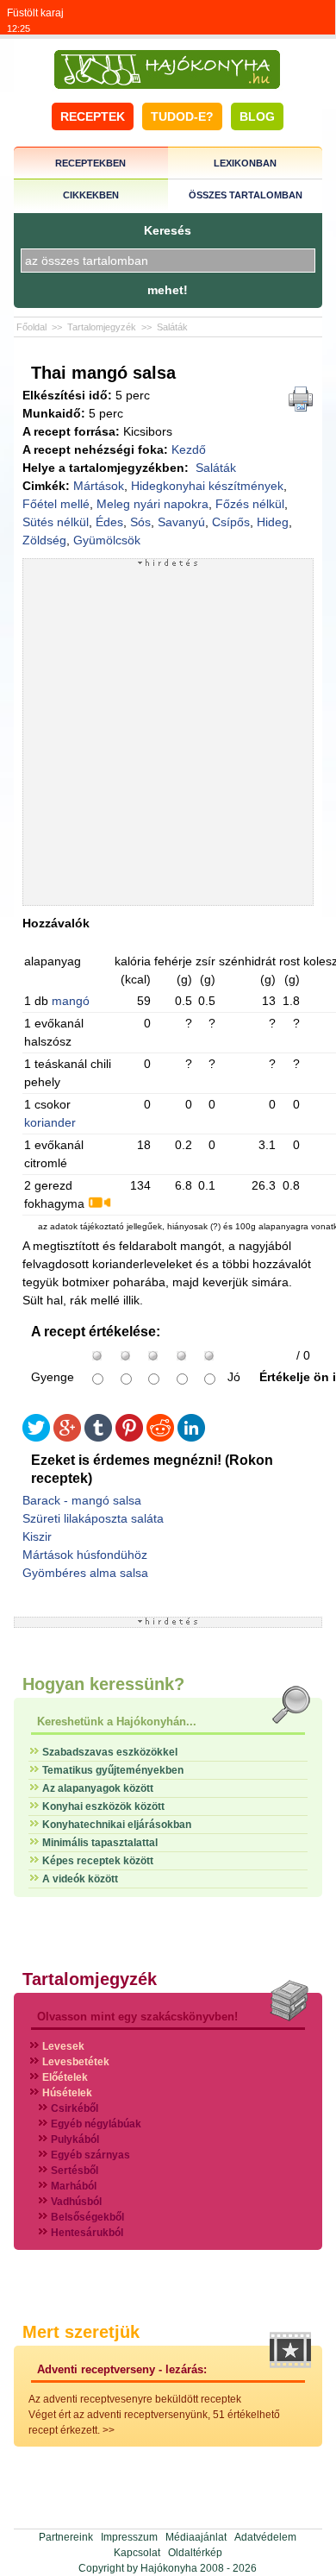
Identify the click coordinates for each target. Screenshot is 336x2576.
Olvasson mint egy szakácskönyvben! (137, 2017)
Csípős (231, 522)
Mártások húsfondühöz (85, 1555)
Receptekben (90, 163)
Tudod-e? (182, 116)
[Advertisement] (168, 736)
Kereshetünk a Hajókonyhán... (117, 1722)
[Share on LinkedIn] (191, 1438)
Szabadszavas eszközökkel (110, 1752)
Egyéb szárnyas (90, 2155)
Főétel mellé (56, 504)
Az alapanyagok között (98, 1788)
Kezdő (189, 449)
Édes (109, 522)
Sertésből (75, 2171)
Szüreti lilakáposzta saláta (93, 1518)
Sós (140, 522)
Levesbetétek (76, 2062)
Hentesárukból (87, 2233)
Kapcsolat (137, 2553)
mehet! (168, 290)
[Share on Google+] (67, 1438)
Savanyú (181, 522)
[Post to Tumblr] (98, 1438)
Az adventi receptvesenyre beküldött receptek (135, 2399)
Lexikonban (245, 163)
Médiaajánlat (196, 2537)
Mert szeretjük (81, 2332)
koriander (50, 1122)
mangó (71, 1001)
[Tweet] (36, 1438)
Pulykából (75, 2139)
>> (109, 2430)
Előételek (65, 2077)
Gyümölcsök (107, 540)
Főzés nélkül (250, 504)
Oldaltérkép (195, 2553)
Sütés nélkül (56, 522)
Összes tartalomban (246, 195)
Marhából (74, 2186)
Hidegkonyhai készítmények (207, 486)
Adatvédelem (265, 2537)
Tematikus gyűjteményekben (113, 1770)
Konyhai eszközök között (103, 1806)
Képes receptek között (98, 1861)
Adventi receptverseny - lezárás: (122, 2369)
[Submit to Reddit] (160, 1438)
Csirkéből (75, 2108)
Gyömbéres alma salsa (85, 1573)
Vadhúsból (76, 2202)
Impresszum (129, 2537)
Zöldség (44, 540)
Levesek (63, 2046)
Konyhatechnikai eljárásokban (117, 1825)
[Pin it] (129, 1438)
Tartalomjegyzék (102, 327)
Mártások (99, 486)
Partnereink (66, 2537)
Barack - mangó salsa (82, 1500)
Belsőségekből (87, 2217)
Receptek (93, 116)
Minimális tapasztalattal (100, 1843)
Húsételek (67, 2093)
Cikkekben (91, 195)
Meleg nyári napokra (152, 504)
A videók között (80, 1879)
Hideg (273, 522)
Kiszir (37, 1536)
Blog (257, 116)
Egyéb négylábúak (96, 2124)
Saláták (172, 327)
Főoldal (31, 327)
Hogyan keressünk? (103, 1684)
